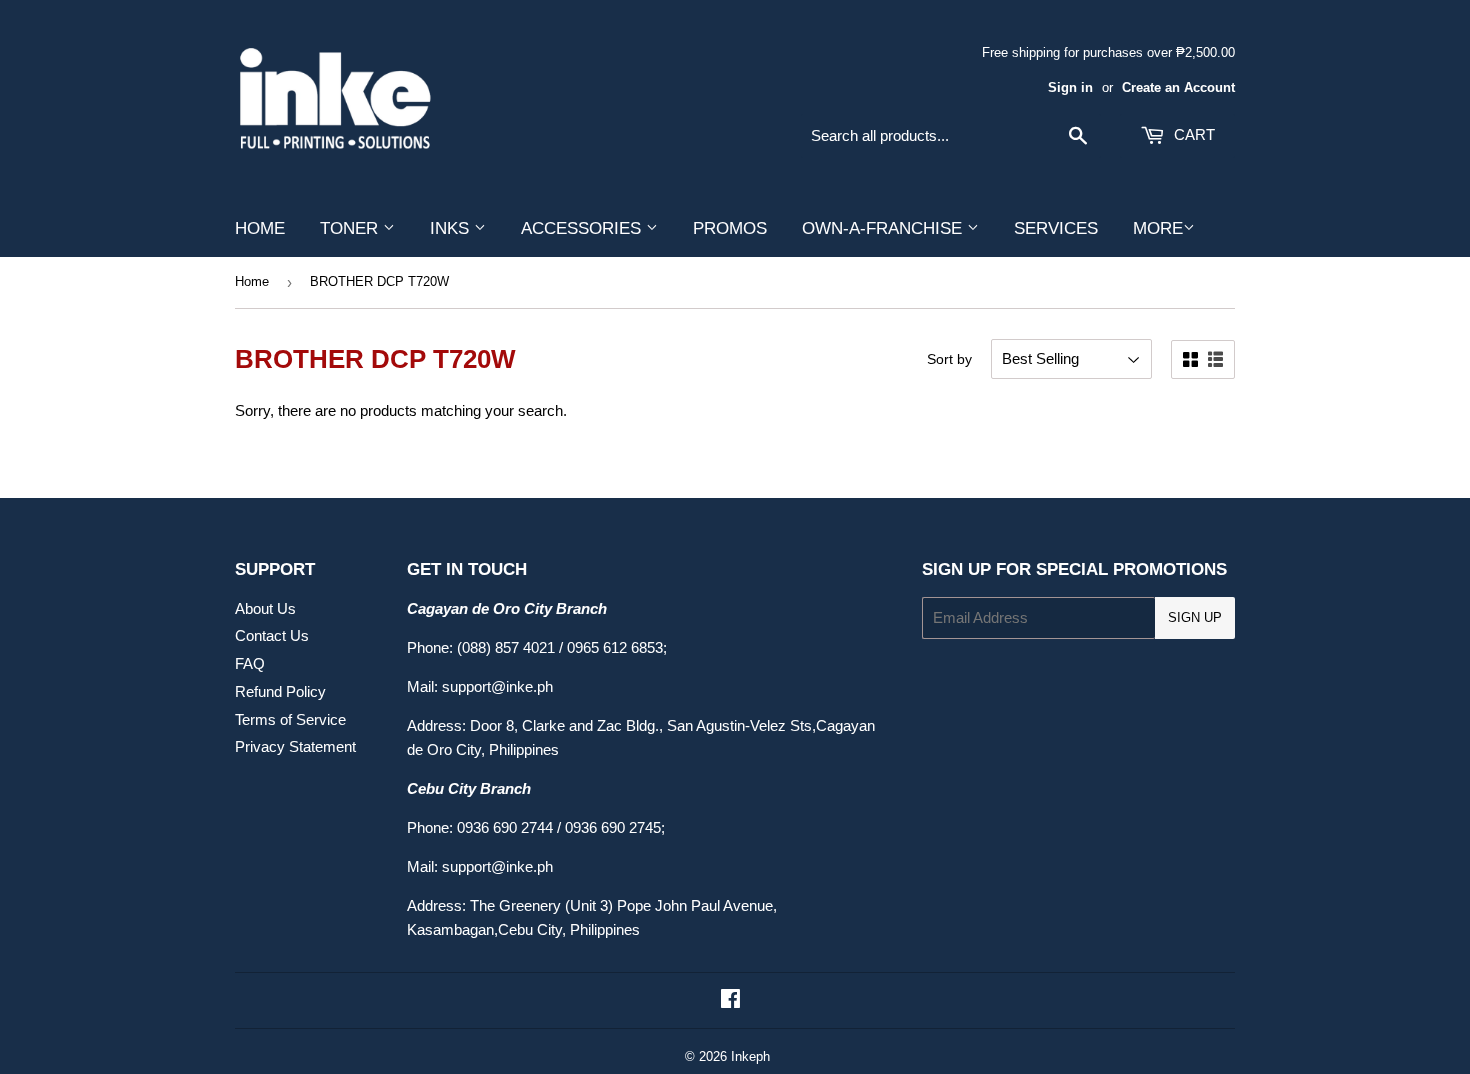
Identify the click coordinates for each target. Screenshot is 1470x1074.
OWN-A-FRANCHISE (884, 228)
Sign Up (1195, 617)
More (1158, 228)
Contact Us (272, 635)
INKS (452, 228)
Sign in (1070, 87)
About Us (265, 608)
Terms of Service (290, 719)
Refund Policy (280, 691)
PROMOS (730, 228)
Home (252, 281)
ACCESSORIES (583, 228)
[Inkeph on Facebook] (730, 1000)
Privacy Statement (295, 746)
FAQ (250, 663)
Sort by (949, 359)
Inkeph (750, 1056)
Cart (1192, 134)
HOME (260, 228)
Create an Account (1178, 87)
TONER (351, 228)
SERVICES (1056, 228)
